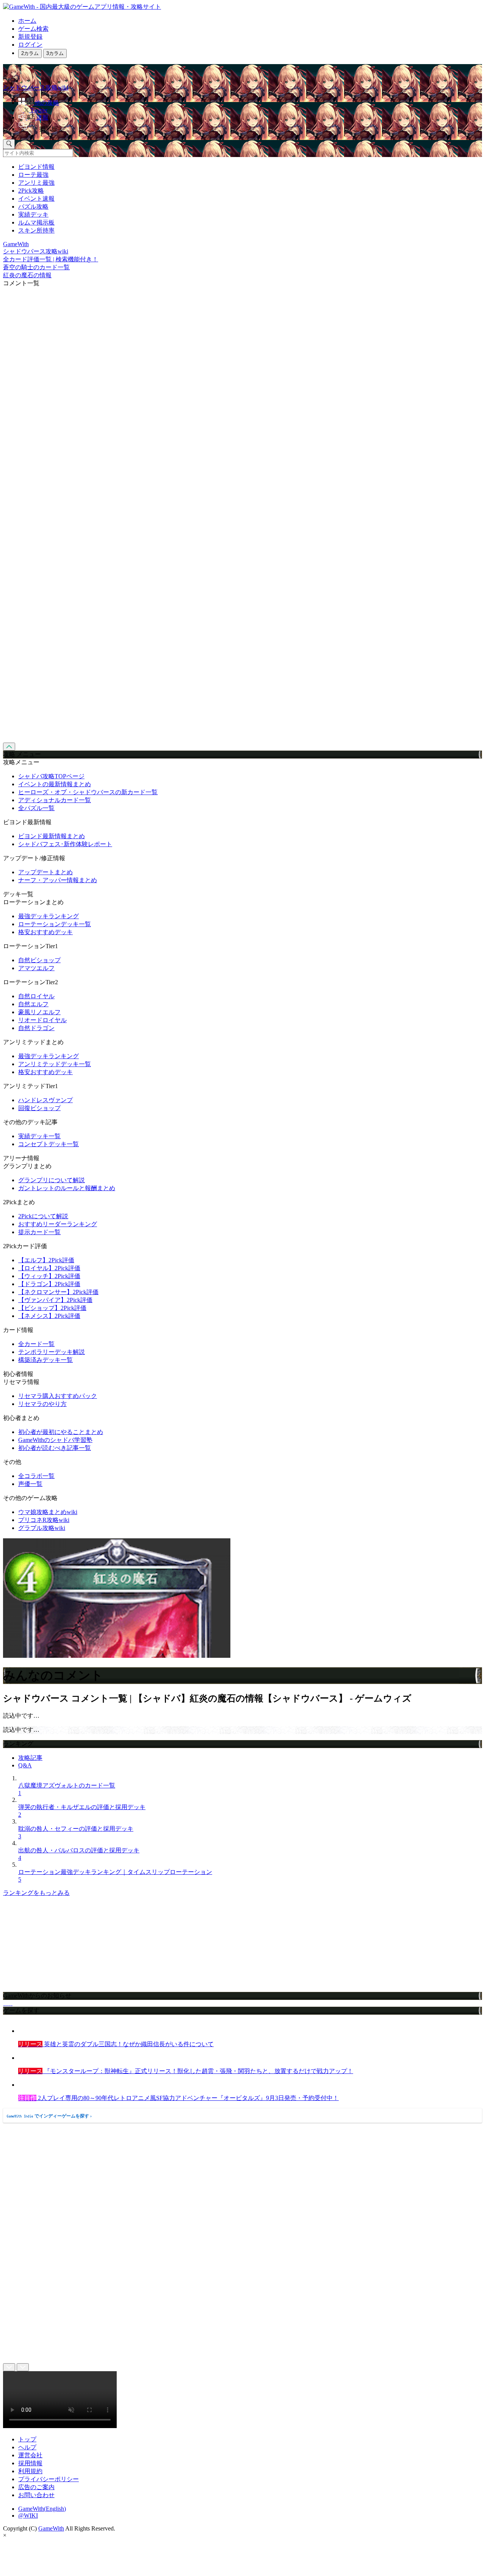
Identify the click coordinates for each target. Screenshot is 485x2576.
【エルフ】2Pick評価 (46, 1260)
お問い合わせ (36, 2495)
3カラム (55, 53)
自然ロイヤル (36, 996)
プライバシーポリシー (48, 2479)
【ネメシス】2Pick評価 (49, 1316)
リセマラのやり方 (42, 1404)
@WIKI (28, 2516)
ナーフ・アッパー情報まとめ (58, 880)
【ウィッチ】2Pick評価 (49, 1276)
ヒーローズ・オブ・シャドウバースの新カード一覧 (88, 792)
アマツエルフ (36, 968)
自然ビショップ (39, 960)
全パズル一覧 (36, 808)
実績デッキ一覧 (39, 1136)
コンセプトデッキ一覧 (48, 1144)
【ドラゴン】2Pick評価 (49, 1284)
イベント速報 (36, 199)
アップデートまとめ (45, 872)
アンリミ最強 (36, 183)
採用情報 (30, 2463)
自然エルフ (33, 1004)
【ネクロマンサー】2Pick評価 (58, 1292)
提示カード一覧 (39, 1232)
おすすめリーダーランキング (58, 1224)
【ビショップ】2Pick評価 (52, 1308)
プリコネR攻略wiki (44, 1520)
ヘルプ (27, 2447)
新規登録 (30, 37)
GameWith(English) (42, 2509)
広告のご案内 (36, 2487)
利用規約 (30, 2471)
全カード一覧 (36, 1344)
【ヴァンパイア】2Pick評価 (55, 1300)
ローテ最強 (33, 175)
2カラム (30, 53)
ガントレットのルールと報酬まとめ (67, 1188)
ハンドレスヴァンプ (45, 1100)
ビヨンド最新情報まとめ (52, 836)
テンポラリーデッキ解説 (52, 1352)
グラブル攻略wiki (42, 1528)
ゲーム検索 (33, 29)
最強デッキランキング (48, 916)
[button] (250, 127)
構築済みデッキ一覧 (45, 1360)
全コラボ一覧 (36, 1476)
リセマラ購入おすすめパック (58, 1396)
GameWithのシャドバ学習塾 (55, 1440)
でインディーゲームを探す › (49, 2116)
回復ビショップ (39, 1108)
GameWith (51, 2528)
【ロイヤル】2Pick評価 (49, 1268)
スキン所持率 (36, 230)
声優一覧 (30, 1484)
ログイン (30, 45)
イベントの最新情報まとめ (55, 784)
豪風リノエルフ (39, 1012)
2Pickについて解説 (43, 1216)
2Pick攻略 (31, 191)
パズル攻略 (33, 207)
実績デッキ (33, 214)
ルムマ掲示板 (36, 222)
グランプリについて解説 (52, 1180)
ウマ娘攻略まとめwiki (48, 1512)
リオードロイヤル (42, 1020)
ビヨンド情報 (36, 167)
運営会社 (30, 2455)
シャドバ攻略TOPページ (51, 776)
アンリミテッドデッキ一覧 (55, 1064)
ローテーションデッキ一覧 (55, 924)
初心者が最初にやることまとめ (61, 1432)
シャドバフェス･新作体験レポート (65, 844)
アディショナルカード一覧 (55, 800)
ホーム (27, 21)
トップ (27, 2439)
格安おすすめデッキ (45, 932)
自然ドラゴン (36, 1028)
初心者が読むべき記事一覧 (55, 1448)
